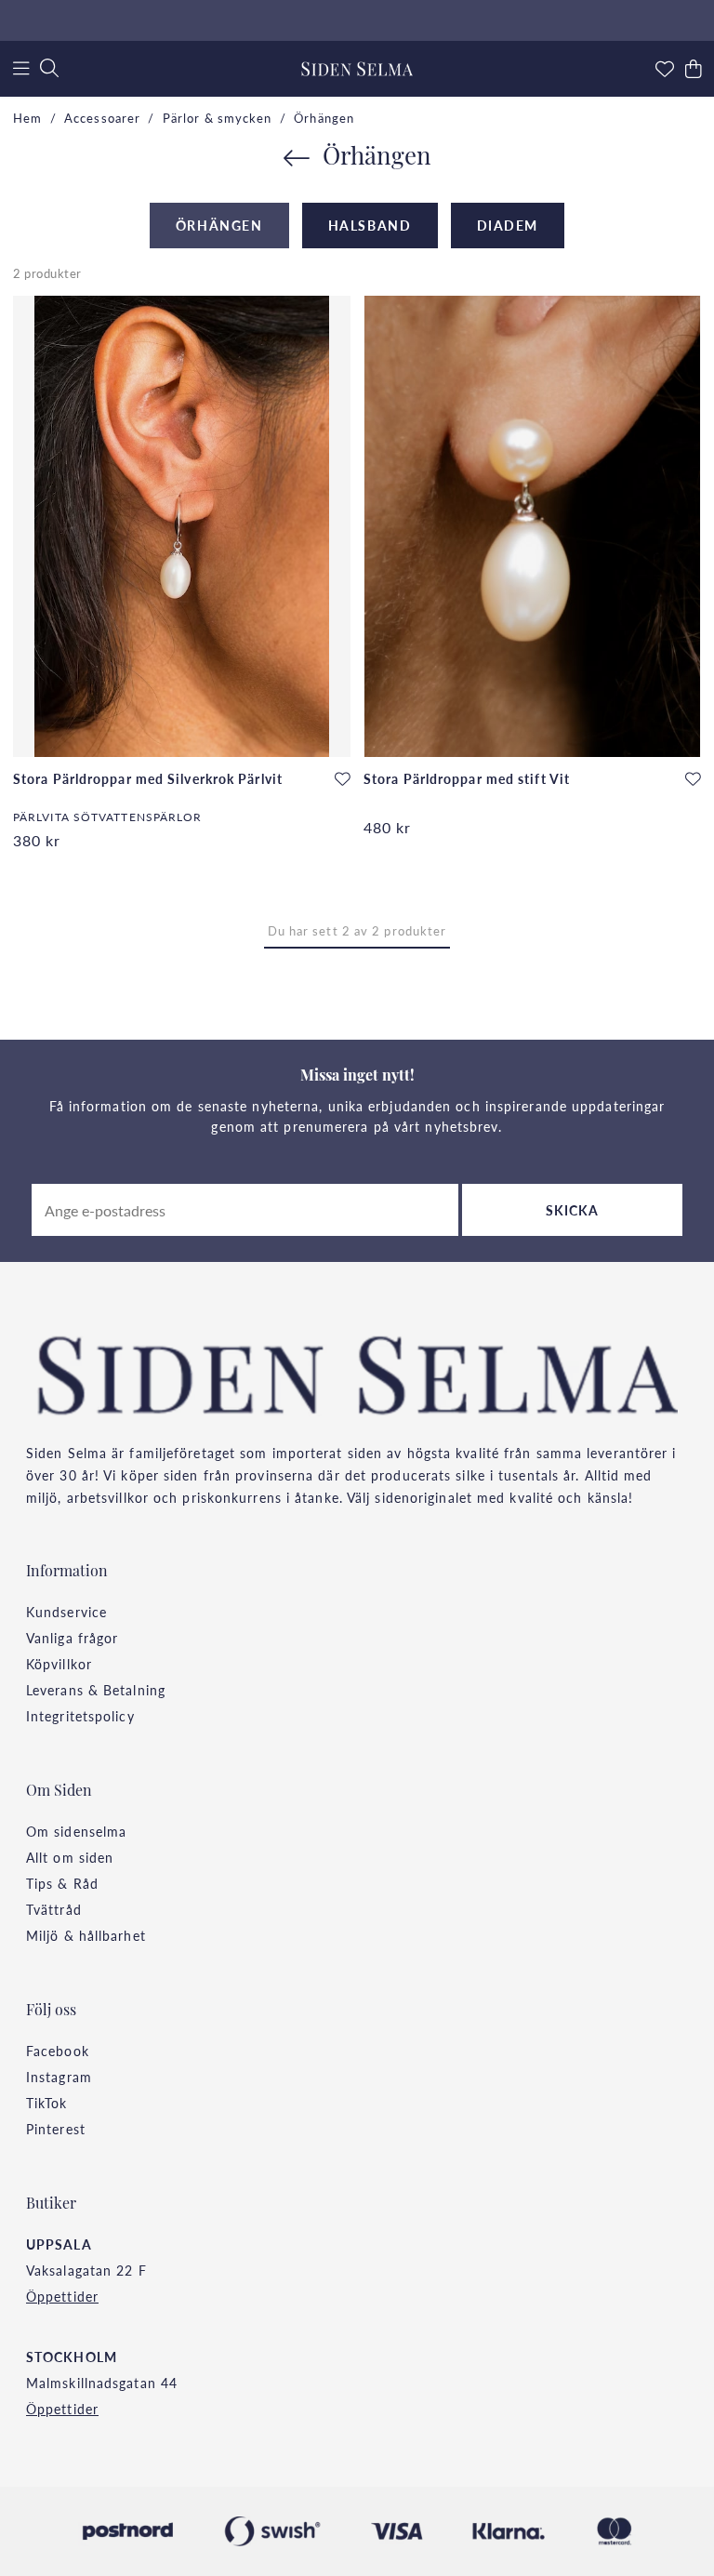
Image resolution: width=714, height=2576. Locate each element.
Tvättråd (54, 1909)
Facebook (58, 2051)
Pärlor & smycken (218, 118)
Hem (27, 118)
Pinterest (56, 2129)
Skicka (573, 1210)
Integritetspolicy (80, 1716)
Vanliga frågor (72, 1638)
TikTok (47, 2103)
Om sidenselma (76, 1831)
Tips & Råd (62, 1883)
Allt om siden (70, 1857)
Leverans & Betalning (96, 1690)
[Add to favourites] (343, 779)
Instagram (59, 2077)
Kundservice (66, 1612)
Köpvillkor (59, 1664)
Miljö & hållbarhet (86, 1935)
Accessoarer (102, 118)
